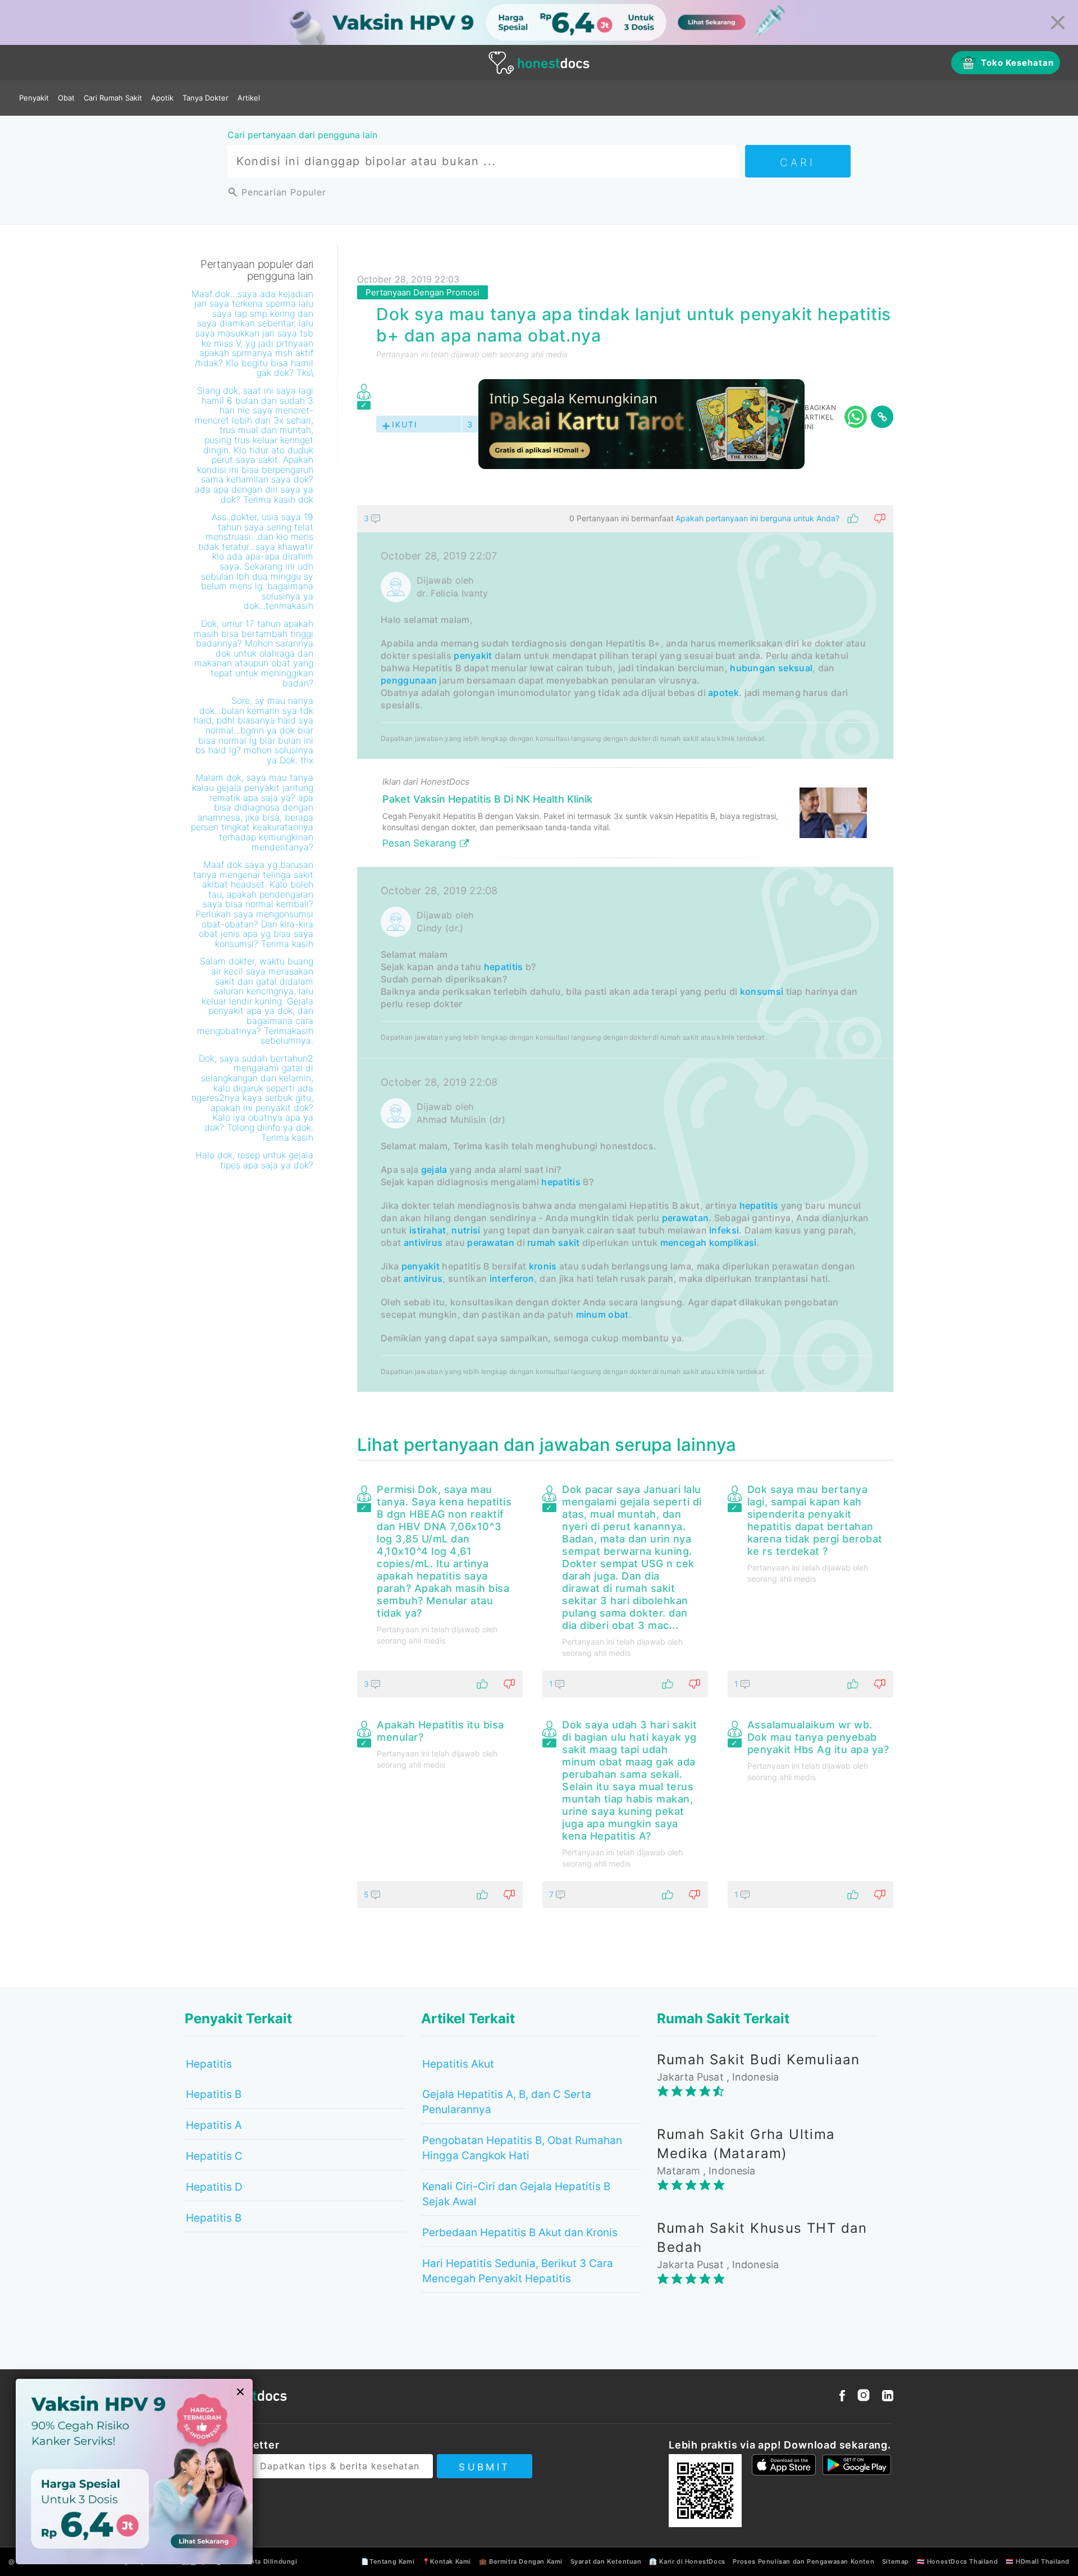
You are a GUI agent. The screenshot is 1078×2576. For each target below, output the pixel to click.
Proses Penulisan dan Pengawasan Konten (803, 2561)
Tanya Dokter (205, 98)
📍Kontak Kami (447, 2561)
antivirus (423, 1243)
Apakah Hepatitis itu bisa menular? (440, 1731)
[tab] (625, 949)
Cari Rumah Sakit (113, 98)
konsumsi (762, 991)
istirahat (428, 1230)
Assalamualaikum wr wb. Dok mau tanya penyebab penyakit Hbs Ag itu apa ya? (818, 1737)
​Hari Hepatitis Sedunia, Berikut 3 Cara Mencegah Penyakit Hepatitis (518, 2271)
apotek (723, 693)
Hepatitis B (214, 2094)
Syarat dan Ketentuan (606, 2561)
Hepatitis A (214, 2125)
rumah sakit (553, 1243)
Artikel (249, 98)
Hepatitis (209, 2064)
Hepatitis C (214, 2156)
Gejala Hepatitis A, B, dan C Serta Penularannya (507, 2102)
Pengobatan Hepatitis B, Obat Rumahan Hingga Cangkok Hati (522, 2148)
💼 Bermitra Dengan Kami (521, 2561)
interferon (512, 1278)
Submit (484, 2467)
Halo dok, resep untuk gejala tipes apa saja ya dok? (254, 1160)
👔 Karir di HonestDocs (687, 2561)
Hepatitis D (214, 2187)
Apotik (162, 98)
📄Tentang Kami (388, 2561)
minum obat (602, 1314)
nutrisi (466, 1230)
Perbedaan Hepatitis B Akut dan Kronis (520, 2233)
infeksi (724, 1230)
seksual (795, 668)
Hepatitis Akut (458, 2064)
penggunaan (409, 680)
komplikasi (733, 1243)
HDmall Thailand (1043, 2561)
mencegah (683, 1243)
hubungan (753, 668)
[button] (625, 518)
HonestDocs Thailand (962, 2561)
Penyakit (34, 98)
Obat (66, 98)
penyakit (473, 656)
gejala (434, 1169)
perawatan (686, 1218)
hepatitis (504, 967)
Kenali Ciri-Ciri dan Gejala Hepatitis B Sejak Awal (516, 2194)
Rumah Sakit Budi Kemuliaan (758, 2060)
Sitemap (896, 2561)
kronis (543, 1266)
